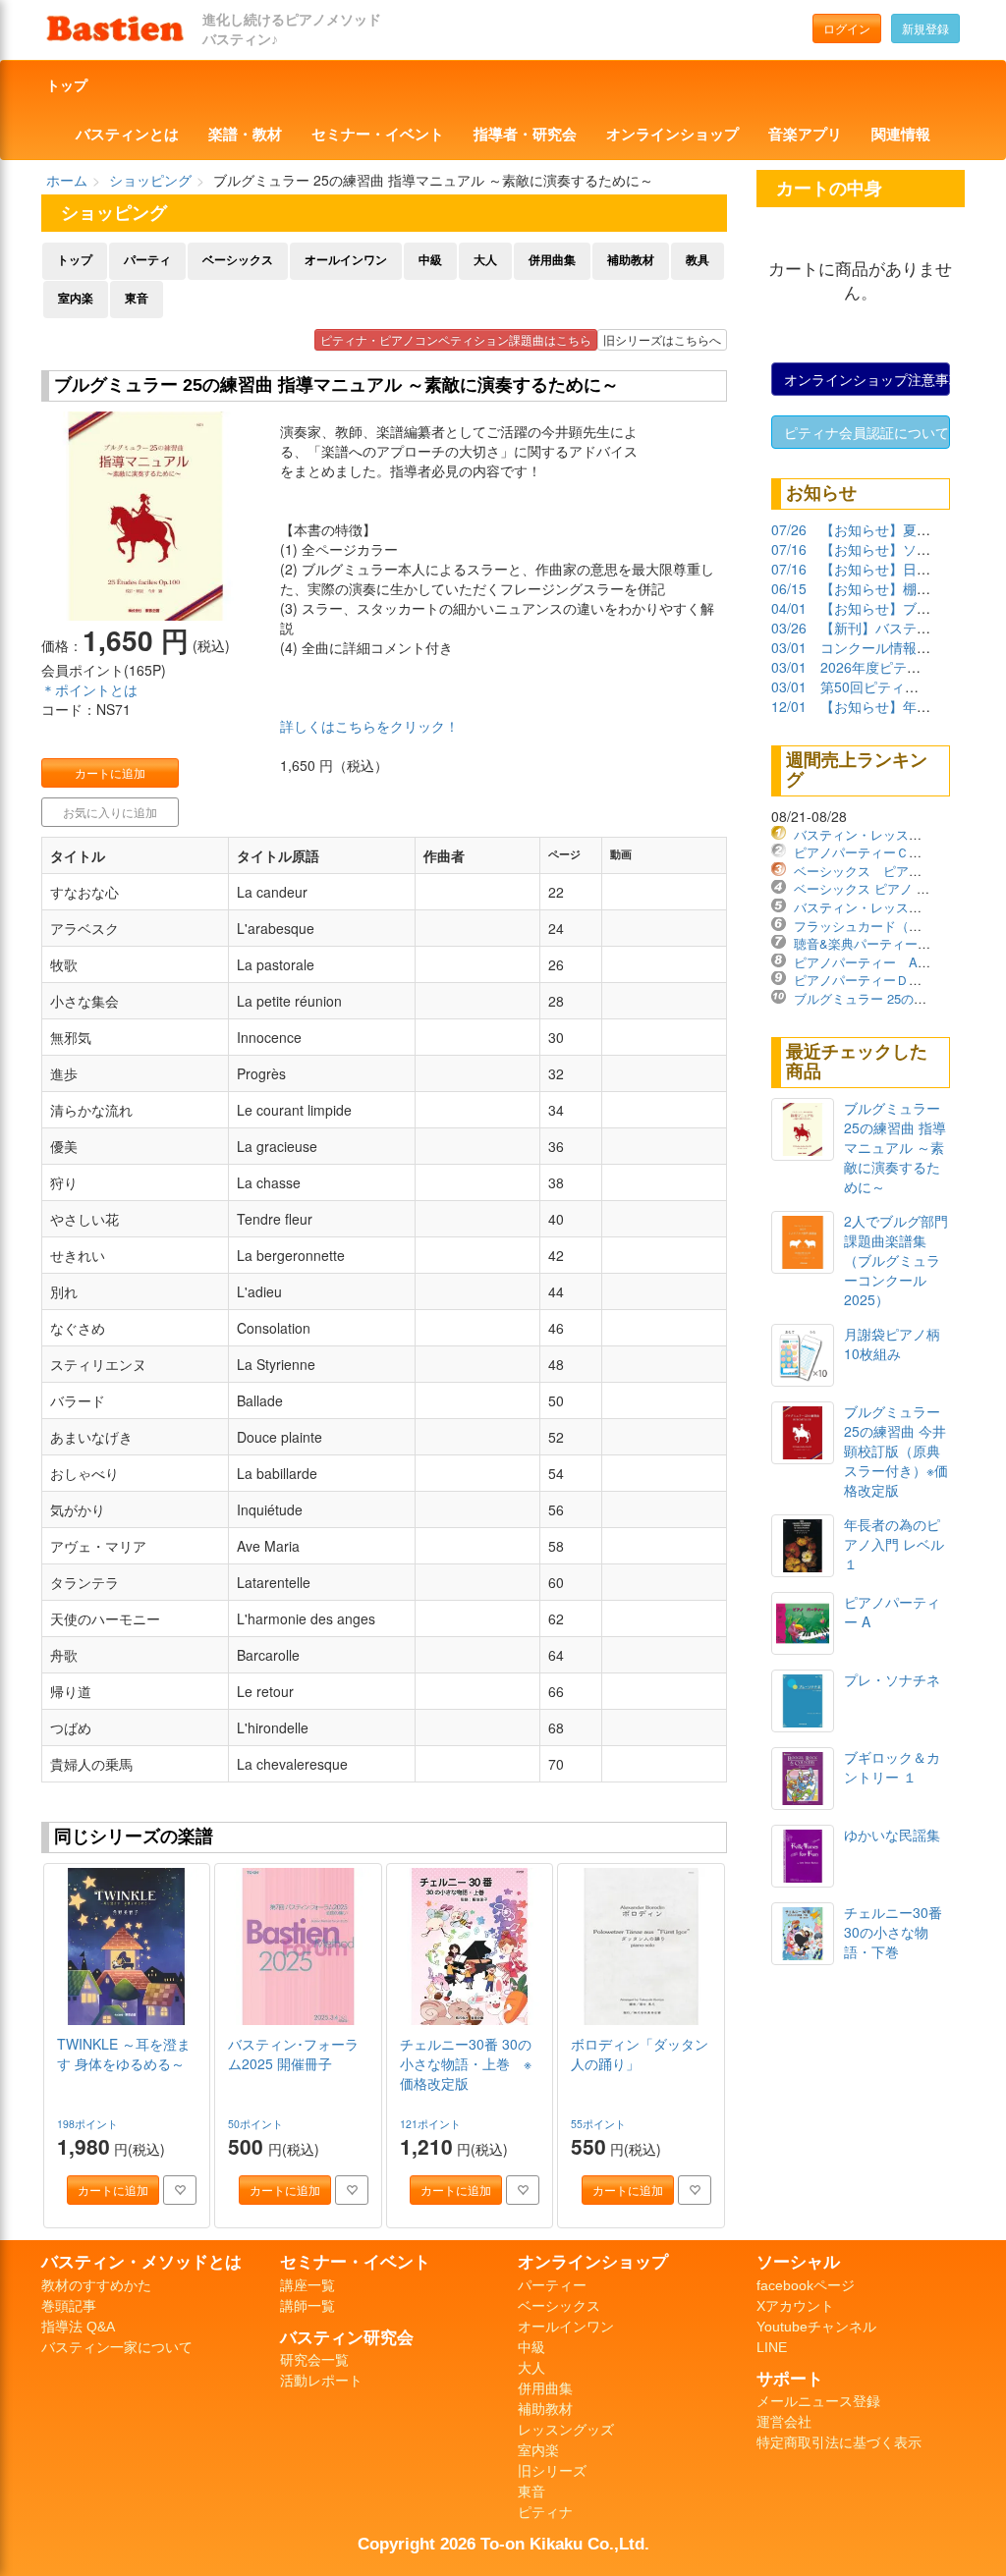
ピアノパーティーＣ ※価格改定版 (894, 852)
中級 (430, 260)
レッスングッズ (566, 2430)
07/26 (789, 529)
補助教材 (631, 260)
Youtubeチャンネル (816, 2327)
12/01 (789, 706)
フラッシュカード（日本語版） (883, 926)
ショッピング (150, 180)
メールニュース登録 (818, 2401)
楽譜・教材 (245, 135)
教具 (698, 260)
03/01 (789, 647)
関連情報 (901, 135)
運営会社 (784, 2422)
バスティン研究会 (347, 2337)
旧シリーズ (552, 2471)
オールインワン (346, 260)
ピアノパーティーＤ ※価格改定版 (894, 980)
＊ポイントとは (89, 689)
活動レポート (321, 2381)
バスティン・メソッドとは (141, 2262)
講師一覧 (307, 2306)
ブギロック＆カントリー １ (892, 1767)
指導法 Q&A (78, 2327)
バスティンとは (127, 135)
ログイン (847, 28)
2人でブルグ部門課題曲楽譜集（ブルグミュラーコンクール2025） (896, 1260)
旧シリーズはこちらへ (662, 339)
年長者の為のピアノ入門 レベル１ (894, 1544)
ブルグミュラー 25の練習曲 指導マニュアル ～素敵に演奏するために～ (895, 1147)
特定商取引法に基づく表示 (839, 2442)
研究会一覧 (314, 2360)
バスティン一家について (117, 2347)
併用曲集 (552, 260)
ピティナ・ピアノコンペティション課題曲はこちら (456, 339)
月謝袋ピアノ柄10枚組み (892, 1343)
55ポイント (600, 2124)
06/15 (789, 588)
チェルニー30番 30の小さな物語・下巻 (893, 1932)
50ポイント (257, 2124)
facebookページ (806, 2285)
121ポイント (432, 2124)
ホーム (67, 180)
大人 (485, 260)
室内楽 (76, 299)
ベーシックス (238, 260)
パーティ (147, 260)
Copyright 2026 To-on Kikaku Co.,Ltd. (503, 2544)
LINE (772, 2347)
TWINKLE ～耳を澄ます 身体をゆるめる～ (124, 2054)
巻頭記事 (69, 2306)
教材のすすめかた (96, 2285)
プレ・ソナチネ (892, 1679)
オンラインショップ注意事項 (867, 379)
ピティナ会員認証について (866, 432)
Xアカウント (795, 2306)
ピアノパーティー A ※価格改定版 (898, 962)
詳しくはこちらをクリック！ (369, 726)
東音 (137, 299)
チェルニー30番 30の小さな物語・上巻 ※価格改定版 (466, 2063)
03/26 (789, 628)
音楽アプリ (805, 135)
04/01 (789, 608)
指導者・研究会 (525, 135)
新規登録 (925, 28)
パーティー (552, 2285)
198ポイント (89, 2124)
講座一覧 (307, 2285)
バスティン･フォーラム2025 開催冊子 (293, 2054)
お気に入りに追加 (110, 812)
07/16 (789, 549)
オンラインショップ (672, 135)
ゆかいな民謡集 (892, 1835)
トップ (67, 85)
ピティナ (545, 2512)
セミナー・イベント (378, 135)
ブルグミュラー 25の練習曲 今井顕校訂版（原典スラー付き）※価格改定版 (896, 1451)
